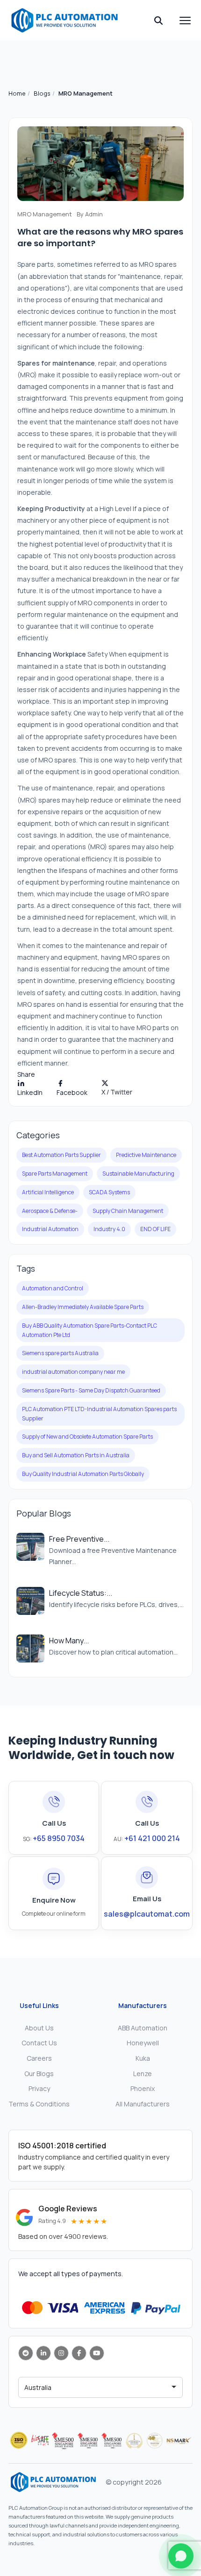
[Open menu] (185, 21)
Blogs (42, 93)
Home (17, 93)
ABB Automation (143, 2028)
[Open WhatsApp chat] (181, 2556)
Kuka (143, 2058)
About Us (39, 2028)
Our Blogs (39, 2074)
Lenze (143, 2074)
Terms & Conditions (39, 2104)
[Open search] (158, 21)
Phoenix (143, 2088)
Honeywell (143, 2043)
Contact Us (39, 2043)
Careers (39, 2058)
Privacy (39, 2088)
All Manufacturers (143, 2104)
